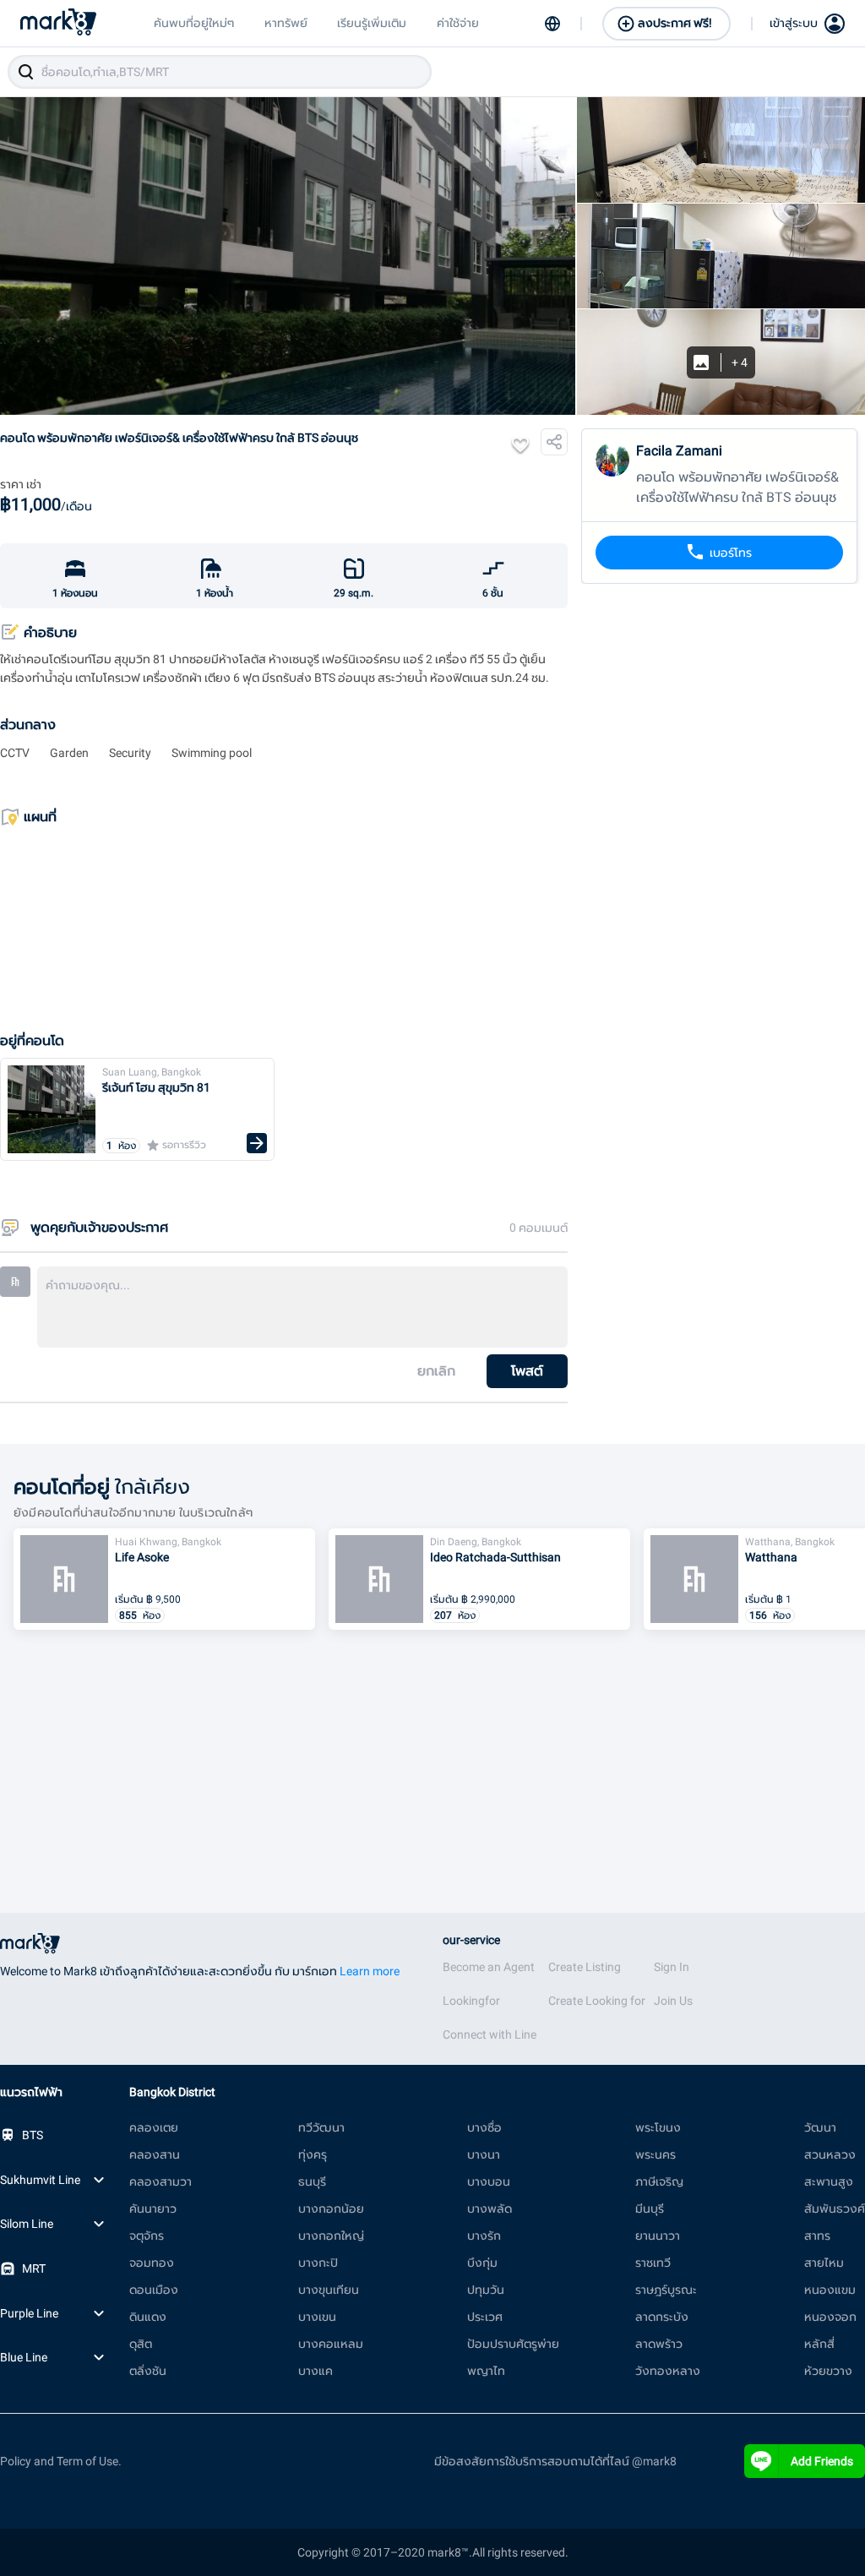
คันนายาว (153, 2208)
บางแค (316, 2371)
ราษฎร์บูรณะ (666, 2290)
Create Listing (585, 1967)
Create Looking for (597, 2001)
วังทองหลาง (668, 2371)
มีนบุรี (650, 2208)
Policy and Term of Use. (61, 2461)
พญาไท (486, 2371)
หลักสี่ (819, 2344)
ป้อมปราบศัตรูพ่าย (513, 2344)
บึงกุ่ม (482, 2263)
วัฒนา (820, 2127)
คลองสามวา (160, 2181)
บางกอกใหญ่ (331, 2236)
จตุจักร (147, 2236)
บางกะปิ (318, 2263)
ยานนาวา (658, 2236)
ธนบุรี (312, 2181)
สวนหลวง (830, 2154)
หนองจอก (830, 2317)
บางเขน (317, 2317)
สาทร (817, 2236)
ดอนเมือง (154, 2290)
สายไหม (824, 2263)
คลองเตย (154, 2127)
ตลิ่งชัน (148, 2371)
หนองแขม (830, 2290)
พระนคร (656, 2154)
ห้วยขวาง (828, 2371)
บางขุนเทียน (329, 2290)
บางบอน (489, 2181)
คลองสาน (155, 2154)
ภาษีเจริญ (659, 2181)
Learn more (370, 1971)
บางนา (484, 2154)
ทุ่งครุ (313, 2154)
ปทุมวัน (486, 2290)
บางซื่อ (484, 2127)
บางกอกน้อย (331, 2208)
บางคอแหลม (331, 2344)
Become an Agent (489, 1967)
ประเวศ (485, 2317)
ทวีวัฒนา (321, 2127)
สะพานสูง (829, 2181)
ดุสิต (141, 2344)
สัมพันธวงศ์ (835, 2208)
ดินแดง (148, 2317)
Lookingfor (471, 2001)
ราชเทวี (653, 2263)
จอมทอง (152, 2263)
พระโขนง (658, 2127)
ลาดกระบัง (662, 2317)
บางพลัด (490, 2208)
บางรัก (484, 2236)
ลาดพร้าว (659, 2344)
